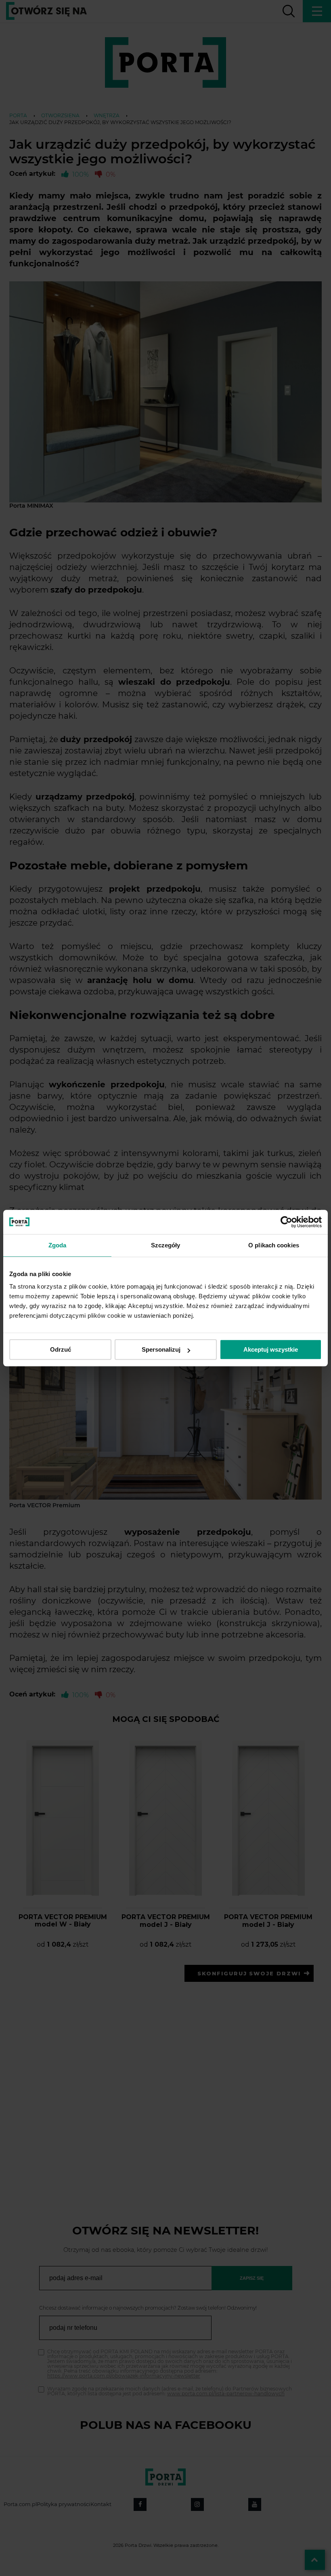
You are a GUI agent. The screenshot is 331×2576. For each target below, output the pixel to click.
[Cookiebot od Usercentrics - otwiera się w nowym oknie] (286, 1222)
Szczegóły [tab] (166, 1245)
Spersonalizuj (161, 1349)
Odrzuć (61, 1349)
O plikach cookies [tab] (274, 1245)
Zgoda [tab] (58, 1245)
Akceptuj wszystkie (271, 1349)
